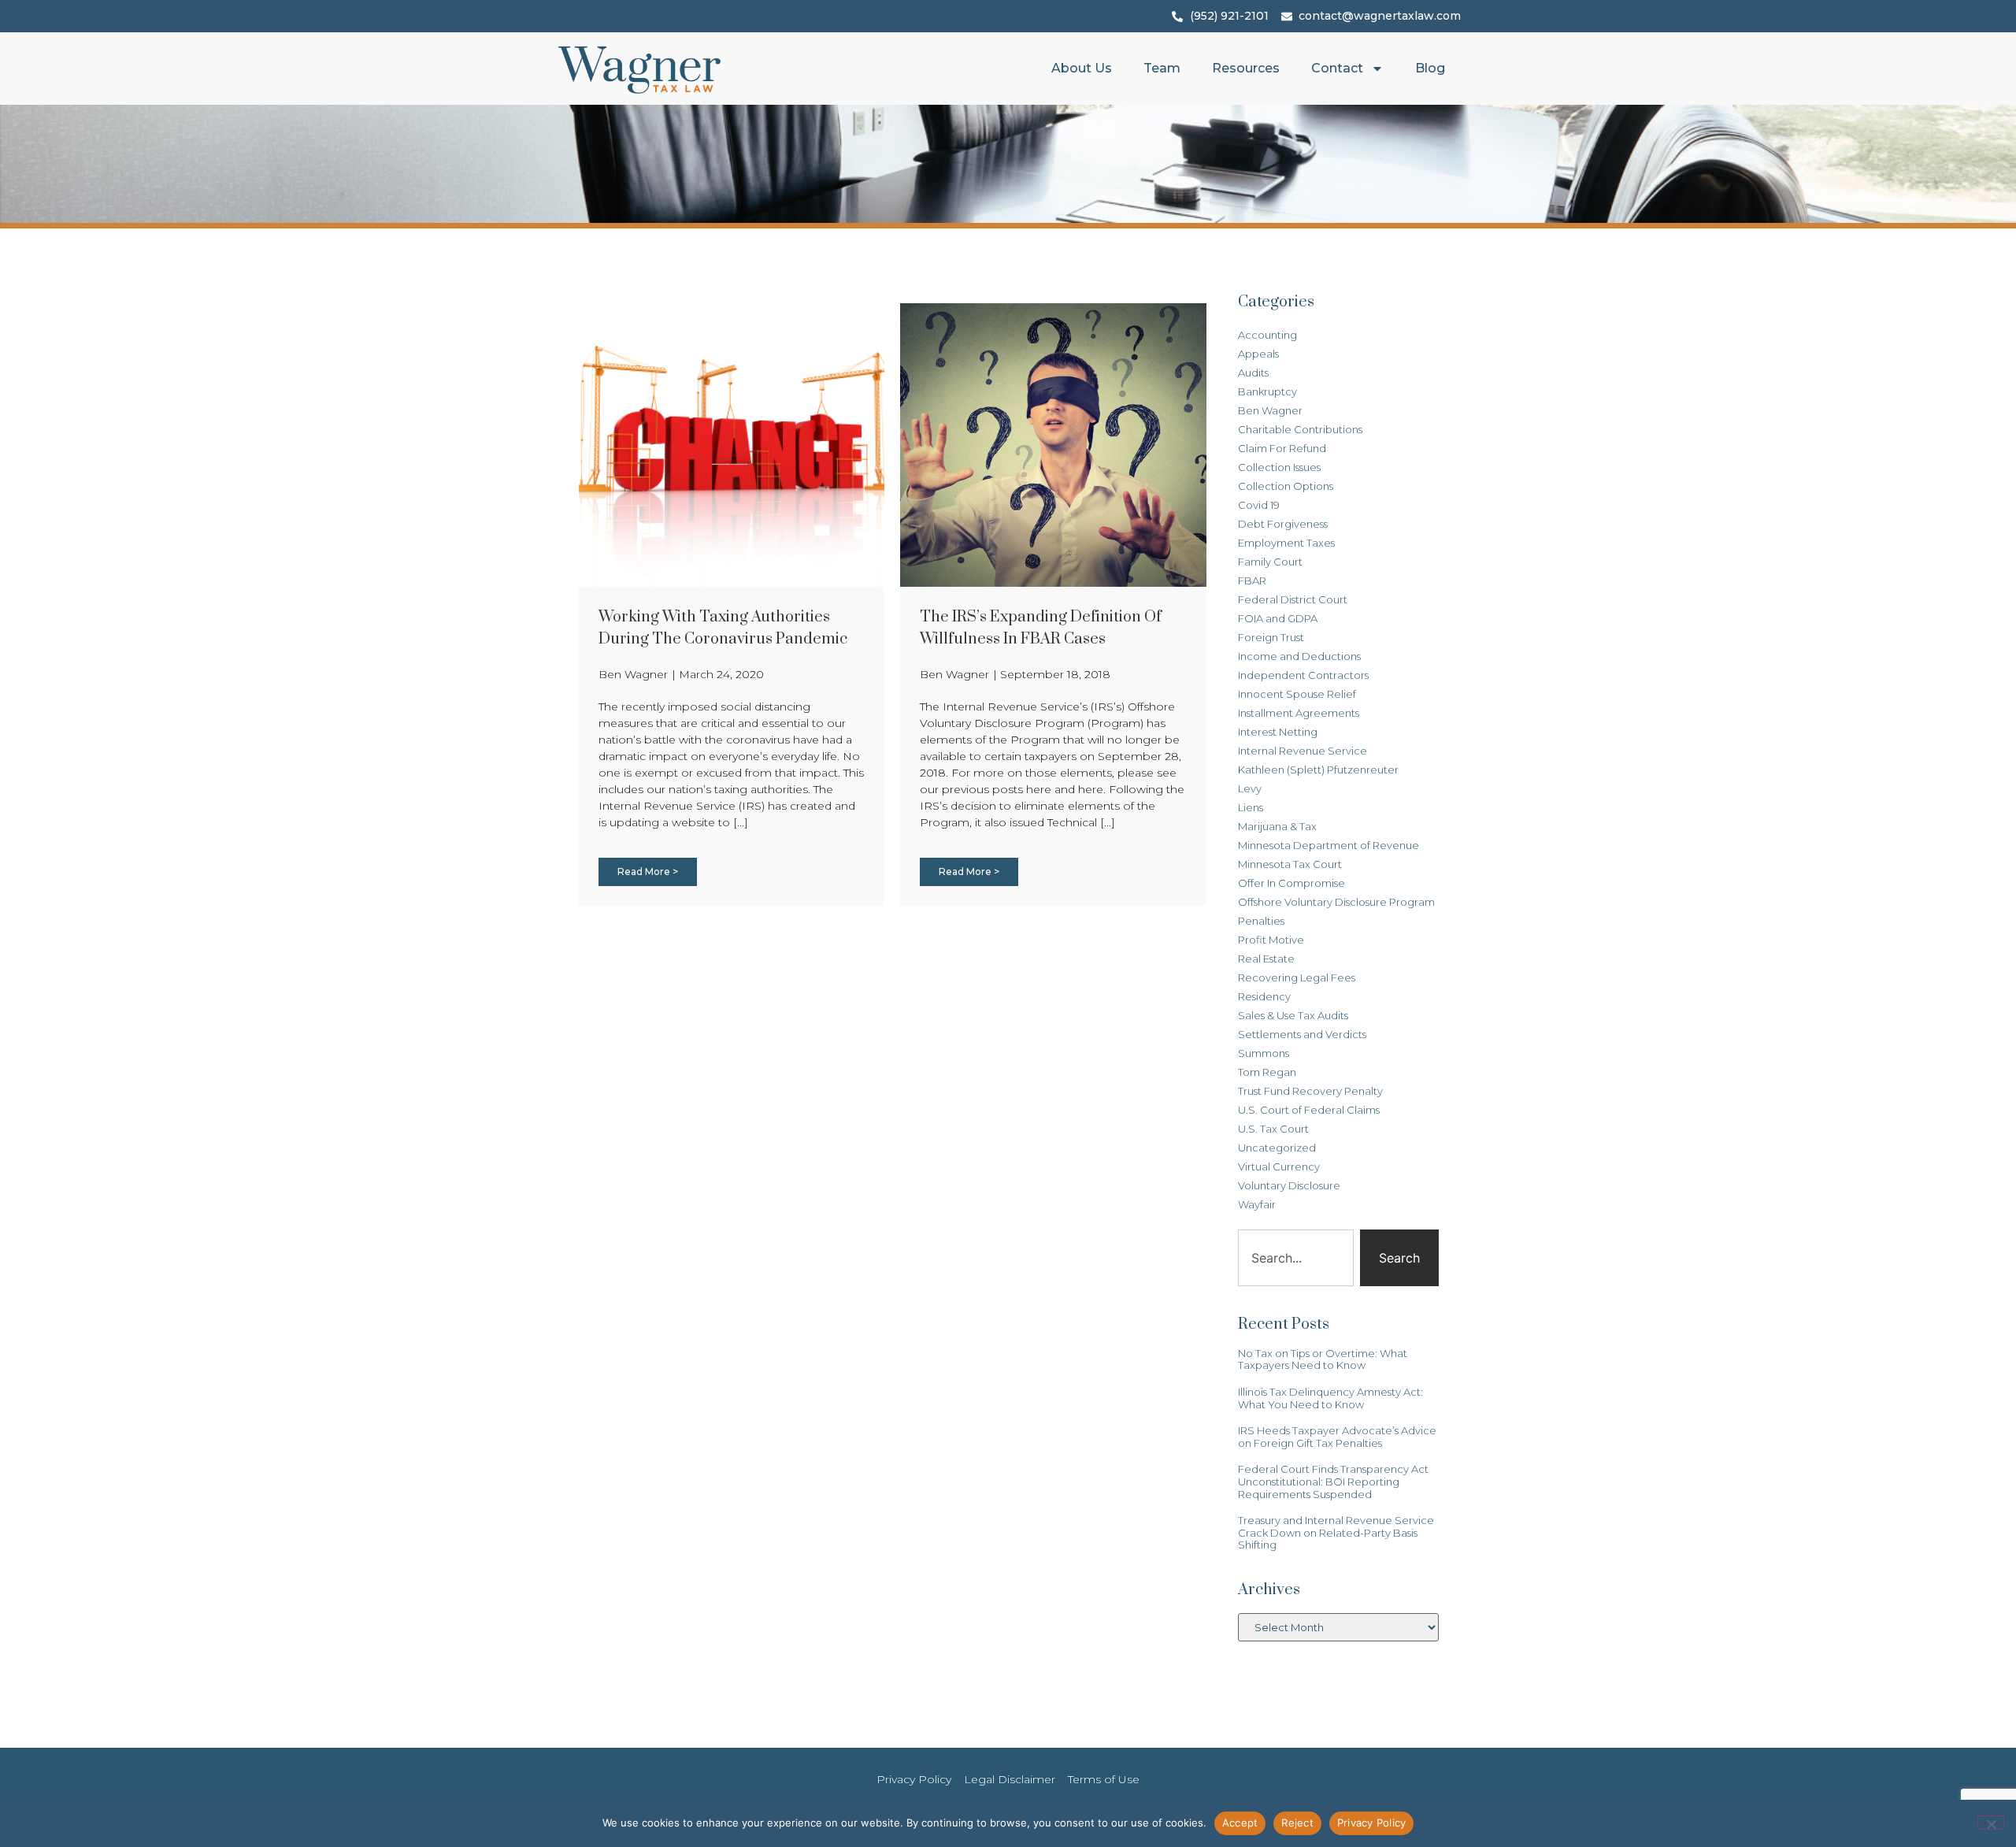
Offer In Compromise (1291, 883)
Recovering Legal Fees (1297, 977)
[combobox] (1296, 1258)
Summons (1264, 1053)
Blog (1430, 68)
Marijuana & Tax (1277, 826)
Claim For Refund (1282, 448)
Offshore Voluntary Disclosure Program (1336, 902)
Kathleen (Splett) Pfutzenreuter (1318, 770)
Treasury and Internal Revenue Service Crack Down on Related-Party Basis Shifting (1336, 1532)
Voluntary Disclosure (1289, 1185)
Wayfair (1257, 1204)
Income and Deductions (1299, 656)
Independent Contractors (1303, 675)
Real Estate (1266, 959)
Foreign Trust (1271, 637)
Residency (1264, 996)
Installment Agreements (1299, 713)
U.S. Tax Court (1273, 1129)
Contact (1337, 68)
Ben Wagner (1270, 410)
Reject (1297, 1823)
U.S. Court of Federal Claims (1309, 1110)
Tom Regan (1267, 1072)
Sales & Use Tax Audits (1293, 1015)
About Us (1082, 68)
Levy (1250, 788)
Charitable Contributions (1300, 429)
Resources (1246, 68)
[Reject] (1991, 1823)
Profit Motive (1271, 940)
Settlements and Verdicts (1302, 1034)
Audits (1253, 373)
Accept (1240, 1823)
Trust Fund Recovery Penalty (1310, 1091)
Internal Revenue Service (1303, 751)
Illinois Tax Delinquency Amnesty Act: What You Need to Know (1330, 1398)
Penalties (1261, 921)
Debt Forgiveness (1283, 524)
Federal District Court (1293, 599)
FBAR (1252, 580)
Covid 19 (1259, 505)
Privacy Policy (1372, 1823)
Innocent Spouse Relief (1297, 694)
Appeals (1258, 354)
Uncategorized (1277, 1148)
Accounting (1267, 335)
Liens (1251, 807)
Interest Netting (1278, 732)
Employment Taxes (1286, 543)
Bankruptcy (1267, 391)
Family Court (1270, 562)
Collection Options (1286, 486)
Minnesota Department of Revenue (1329, 845)
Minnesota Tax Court (1290, 864)
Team (1162, 68)
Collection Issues (1279, 467)
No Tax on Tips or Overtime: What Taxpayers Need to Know (1323, 1359)
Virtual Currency (1279, 1166)
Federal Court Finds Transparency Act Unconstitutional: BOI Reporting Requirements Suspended (1333, 1481)
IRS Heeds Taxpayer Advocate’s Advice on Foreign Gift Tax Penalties (1337, 1437)
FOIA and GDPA (1278, 618)
